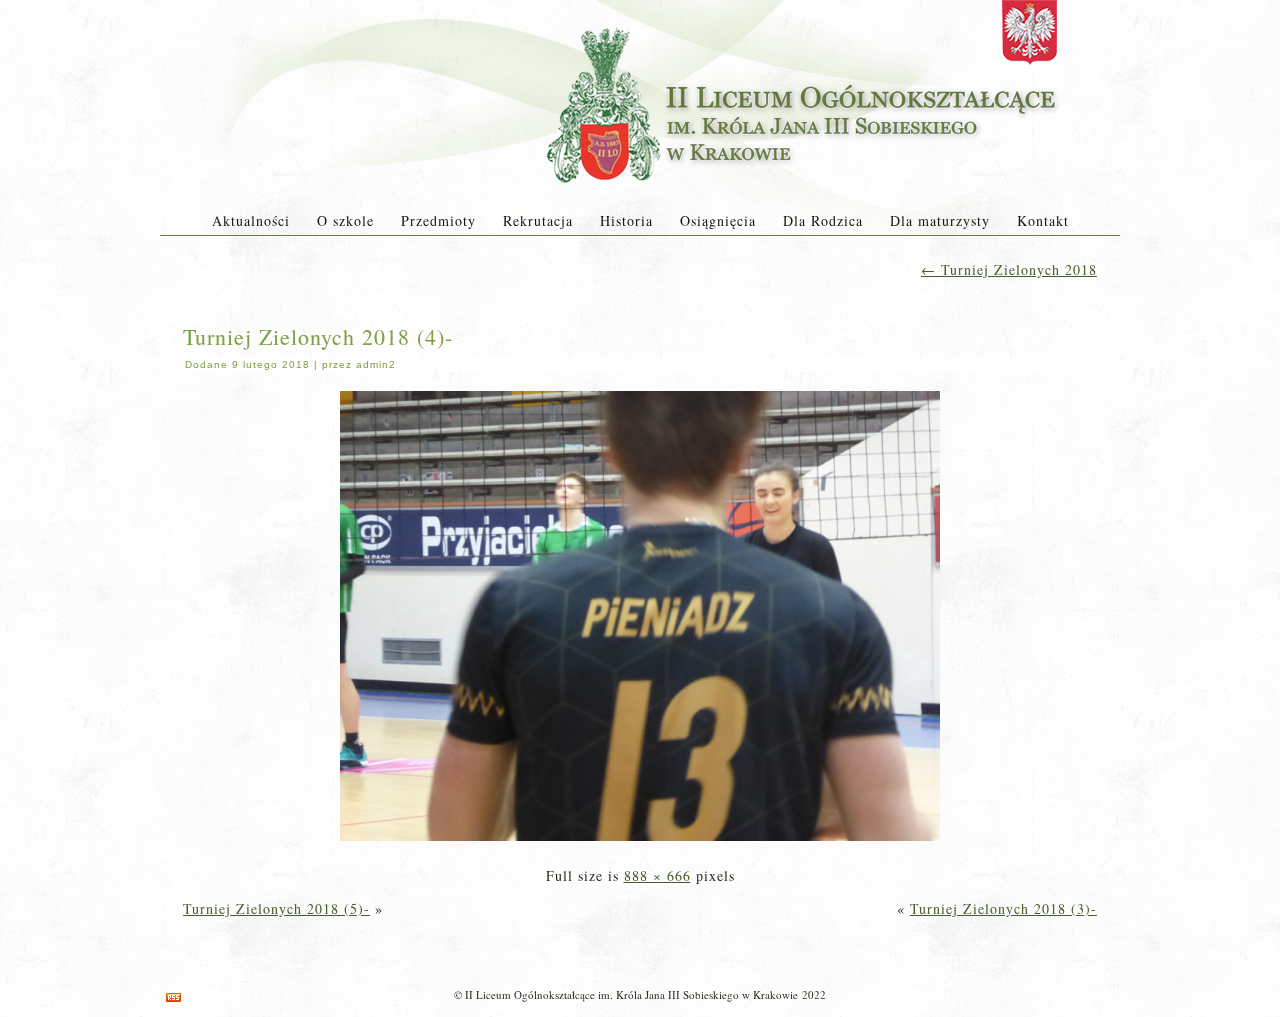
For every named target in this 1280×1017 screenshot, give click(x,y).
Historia (626, 220)
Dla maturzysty (940, 220)
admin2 (376, 364)
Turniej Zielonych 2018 (1009, 269)
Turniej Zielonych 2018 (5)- (276, 908)
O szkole (345, 220)
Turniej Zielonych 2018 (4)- (318, 336)
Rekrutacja (538, 220)
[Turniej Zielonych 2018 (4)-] (640, 842)
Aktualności (251, 220)
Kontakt (1043, 220)
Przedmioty (438, 220)
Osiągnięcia (718, 220)
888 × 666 (657, 875)
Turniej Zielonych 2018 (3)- (1003, 908)
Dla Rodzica (823, 220)
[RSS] (173, 997)
